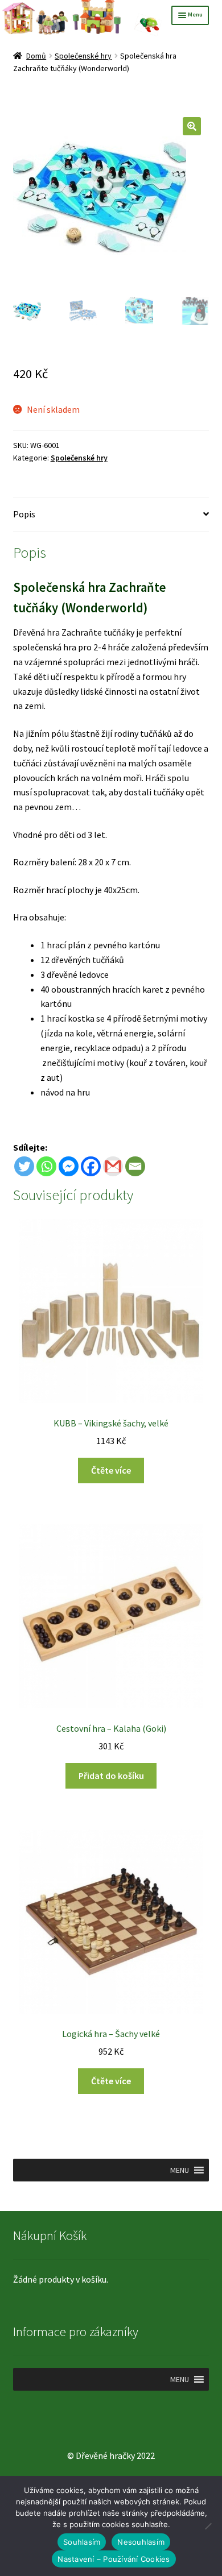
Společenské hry (83, 56)
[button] (192, 126)
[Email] (135, 1166)
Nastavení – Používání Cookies (114, 2559)
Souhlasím (82, 2542)
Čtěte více (111, 1470)
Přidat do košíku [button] (111, 1776)
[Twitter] (24, 1166)
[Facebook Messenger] (69, 1166)
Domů (36, 56)
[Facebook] (91, 1166)
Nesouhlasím (141, 2542)
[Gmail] (113, 1166)
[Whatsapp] (46, 1166)
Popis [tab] (24, 514)
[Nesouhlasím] (208, 2526)
